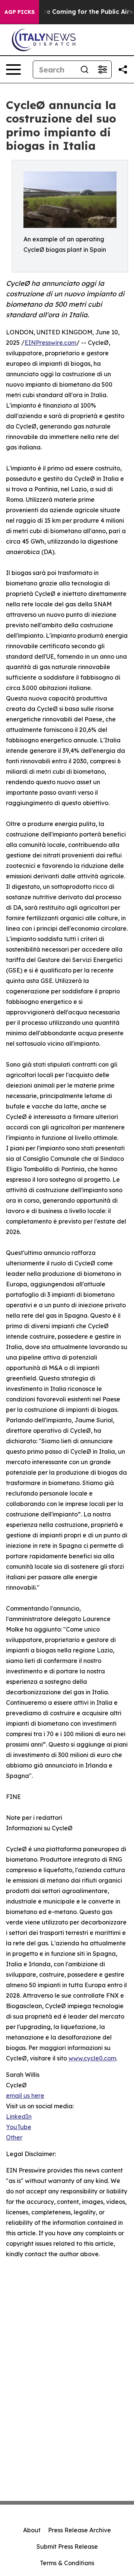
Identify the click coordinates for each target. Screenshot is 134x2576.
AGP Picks (20, 12)
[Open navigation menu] (13, 69)
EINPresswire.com (50, 343)
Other (14, 2137)
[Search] (84, 69)
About (32, 2530)
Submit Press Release (67, 2546)
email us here (25, 2096)
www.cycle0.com (92, 2058)
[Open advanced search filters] (102, 69)
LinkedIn (19, 2116)
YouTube (19, 2127)
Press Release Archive (79, 2530)
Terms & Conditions (67, 2563)
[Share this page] (123, 69)
